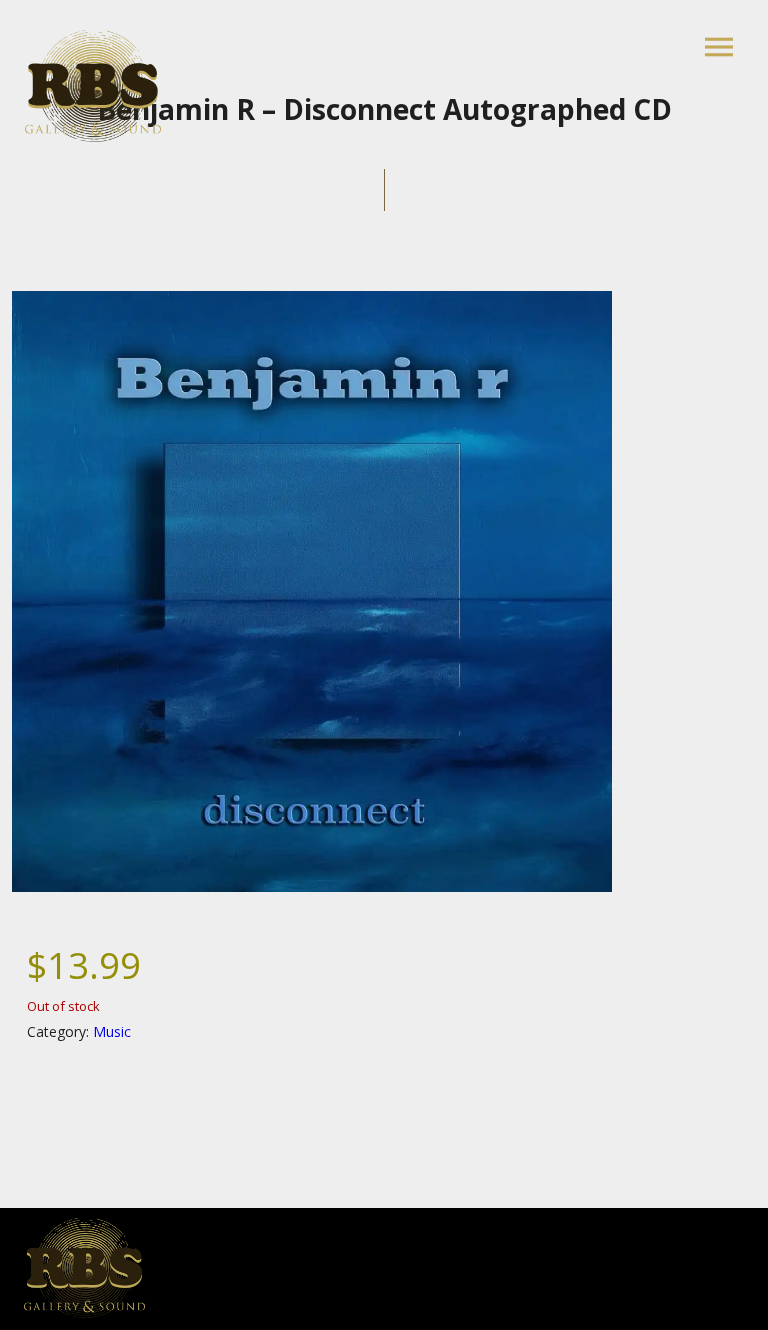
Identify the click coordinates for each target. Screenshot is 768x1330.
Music (112, 1031)
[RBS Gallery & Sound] (93, 86)
